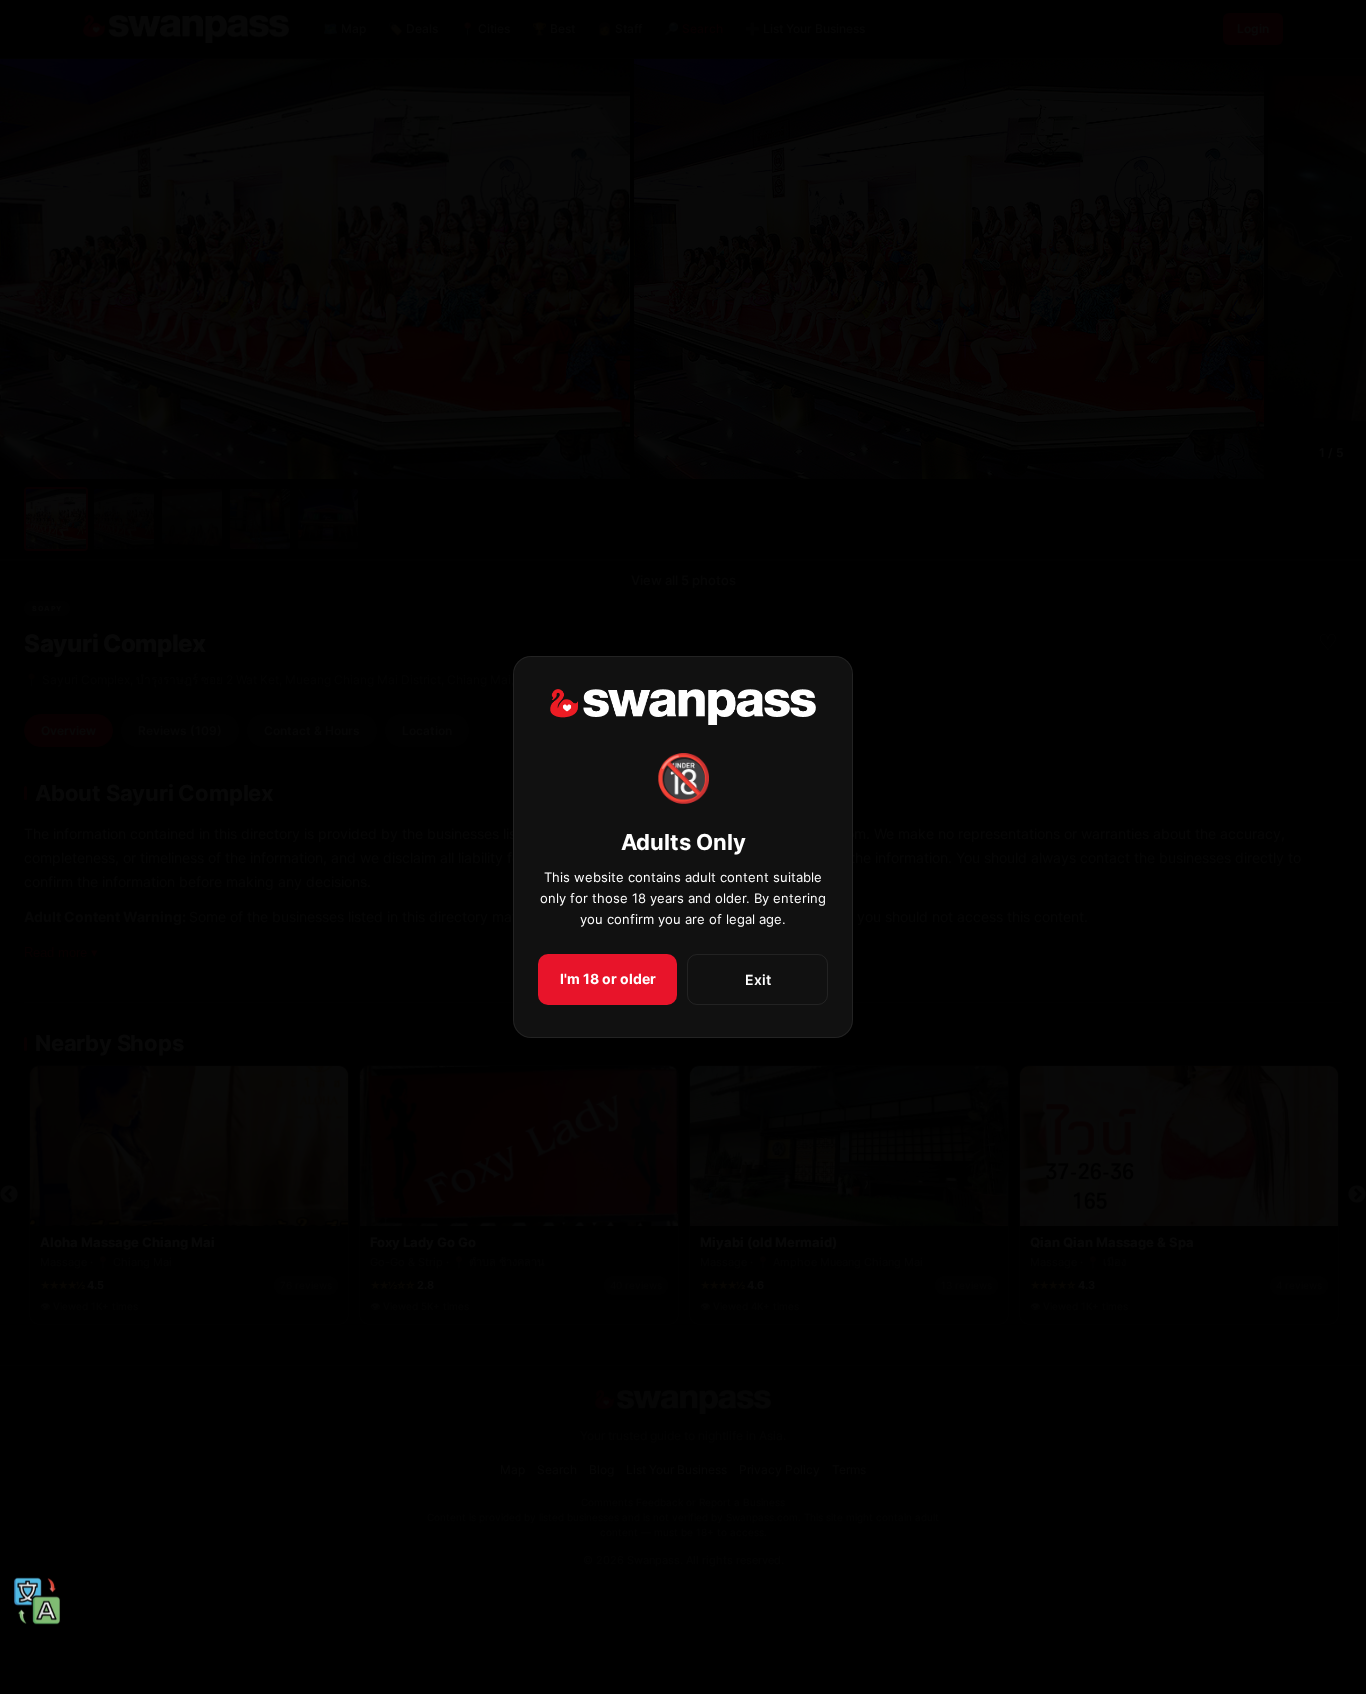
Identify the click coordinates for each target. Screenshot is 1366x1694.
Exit (758, 979)
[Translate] (37, 1602)
